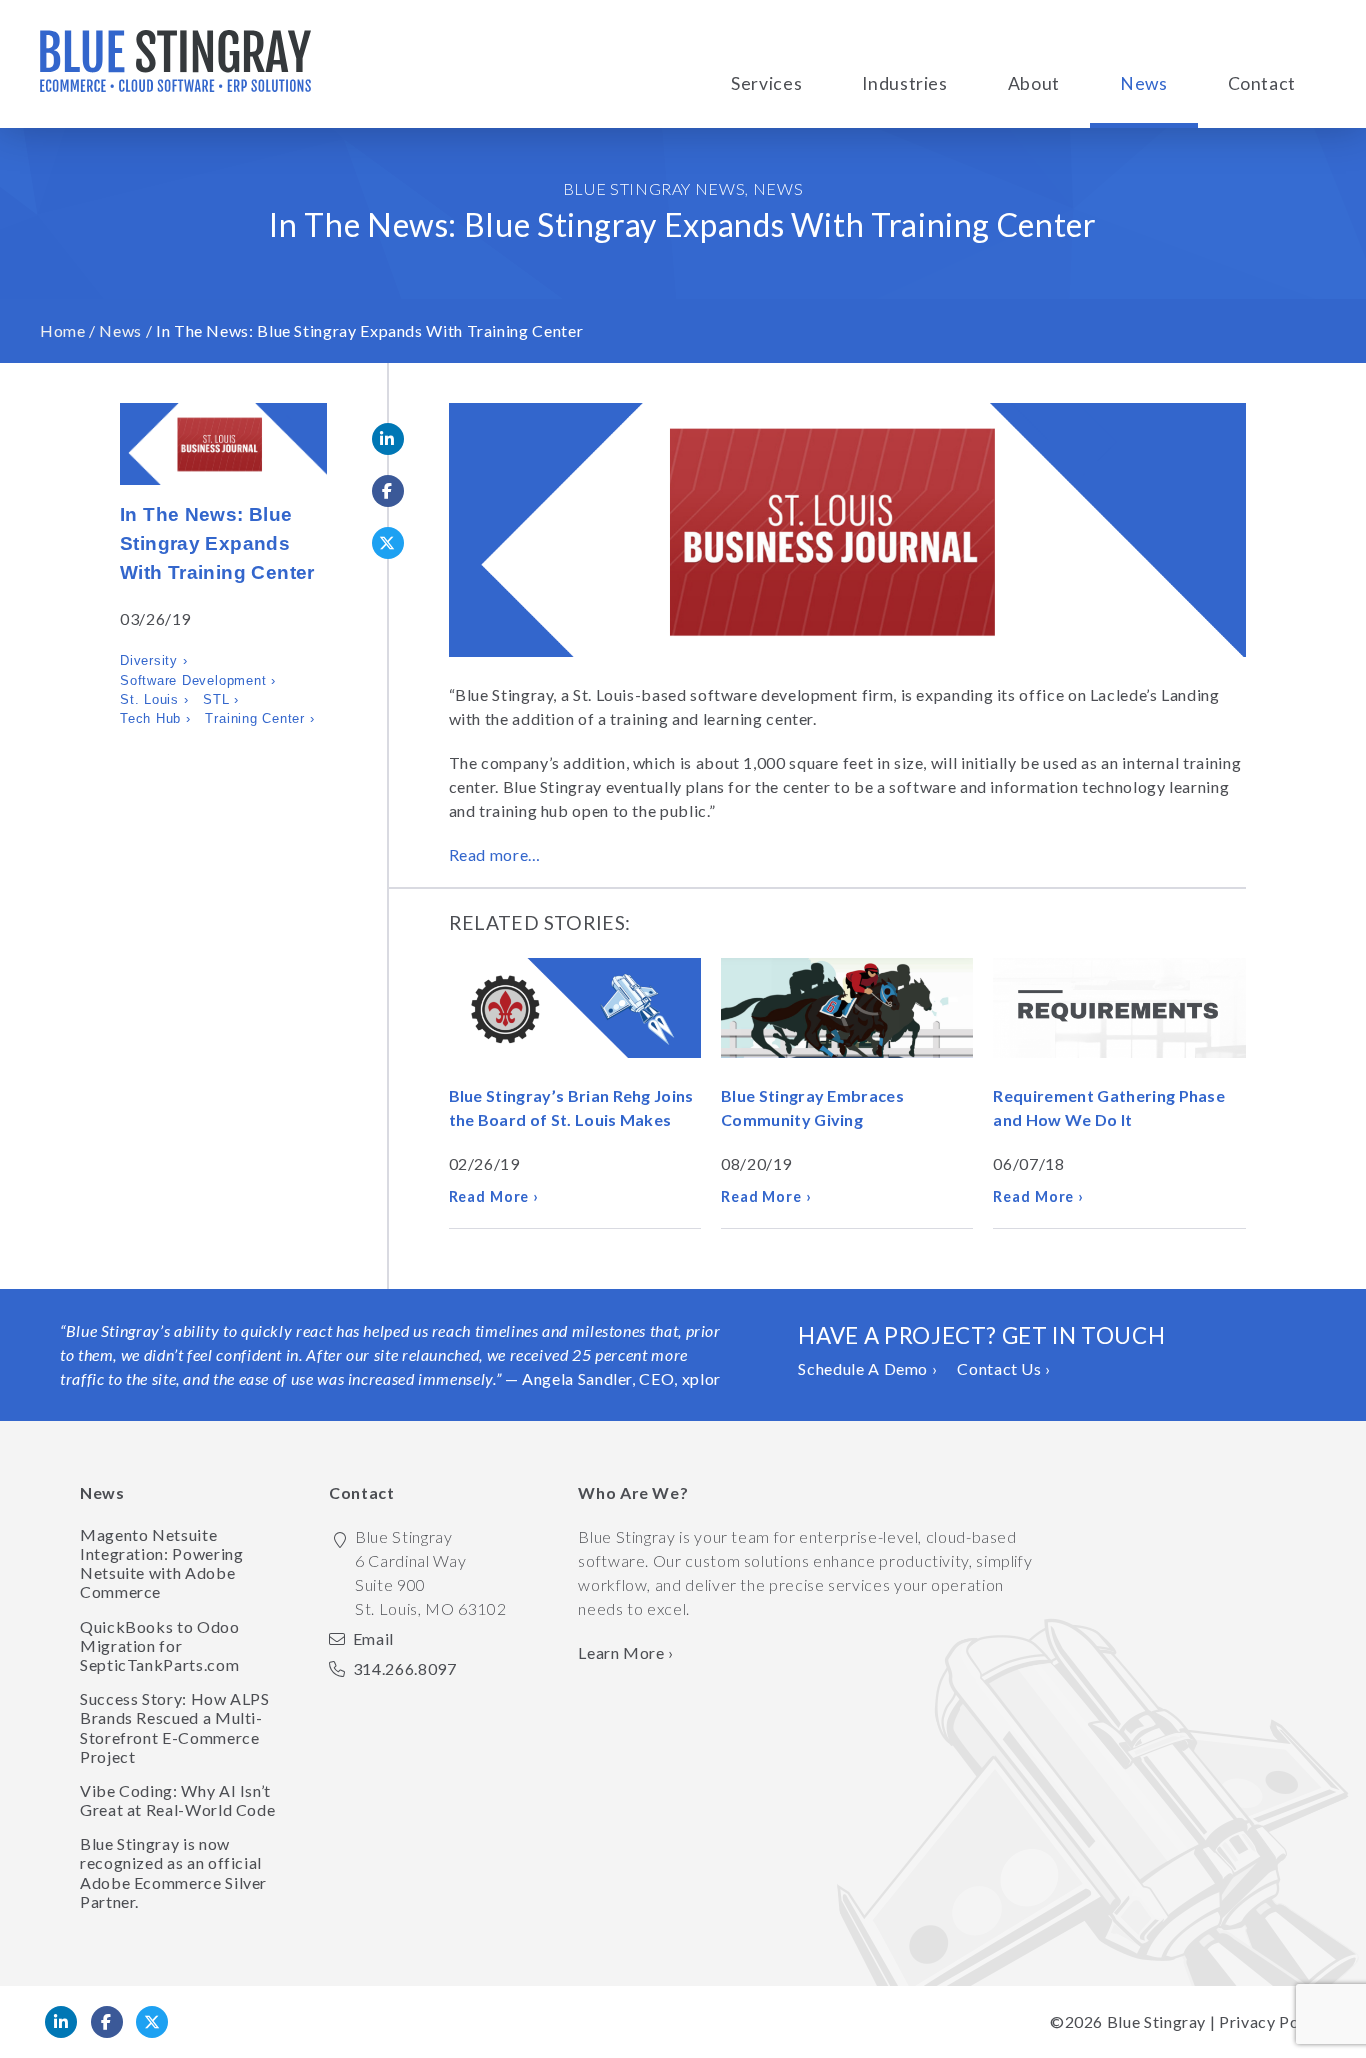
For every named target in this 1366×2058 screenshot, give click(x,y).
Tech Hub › (155, 718)
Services (766, 83)
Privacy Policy (1272, 2021)
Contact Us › (1004, 1368)
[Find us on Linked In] (61, 2022)
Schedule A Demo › (867, 1368)
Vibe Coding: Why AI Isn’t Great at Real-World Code (177, 1800)
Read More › (494, 1196)
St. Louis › (154, 699)
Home (63, 330)
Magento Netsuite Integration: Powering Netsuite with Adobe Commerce (161, 1563)
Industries (904, 83)
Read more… (495, 854)
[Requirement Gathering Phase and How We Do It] (1119, 1011)
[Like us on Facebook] (107, 2022)
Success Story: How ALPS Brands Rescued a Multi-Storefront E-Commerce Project (175, 1727)
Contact (1262, 83)
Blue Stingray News (654, 188)
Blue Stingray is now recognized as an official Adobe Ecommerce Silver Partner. (173, 1872)
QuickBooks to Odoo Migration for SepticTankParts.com (160, 1645)
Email (373, 1638)
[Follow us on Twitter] (152, 2022)
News (1144, 83)
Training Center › (259, 718)
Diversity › (153, 660)
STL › (221, 699)
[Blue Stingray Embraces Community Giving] (847, 1011)
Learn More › (626, 1652)
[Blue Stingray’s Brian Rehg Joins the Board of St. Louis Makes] (575, 1011)
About (1034, 83)
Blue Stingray (1156, 2021)
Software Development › (198, 680)
